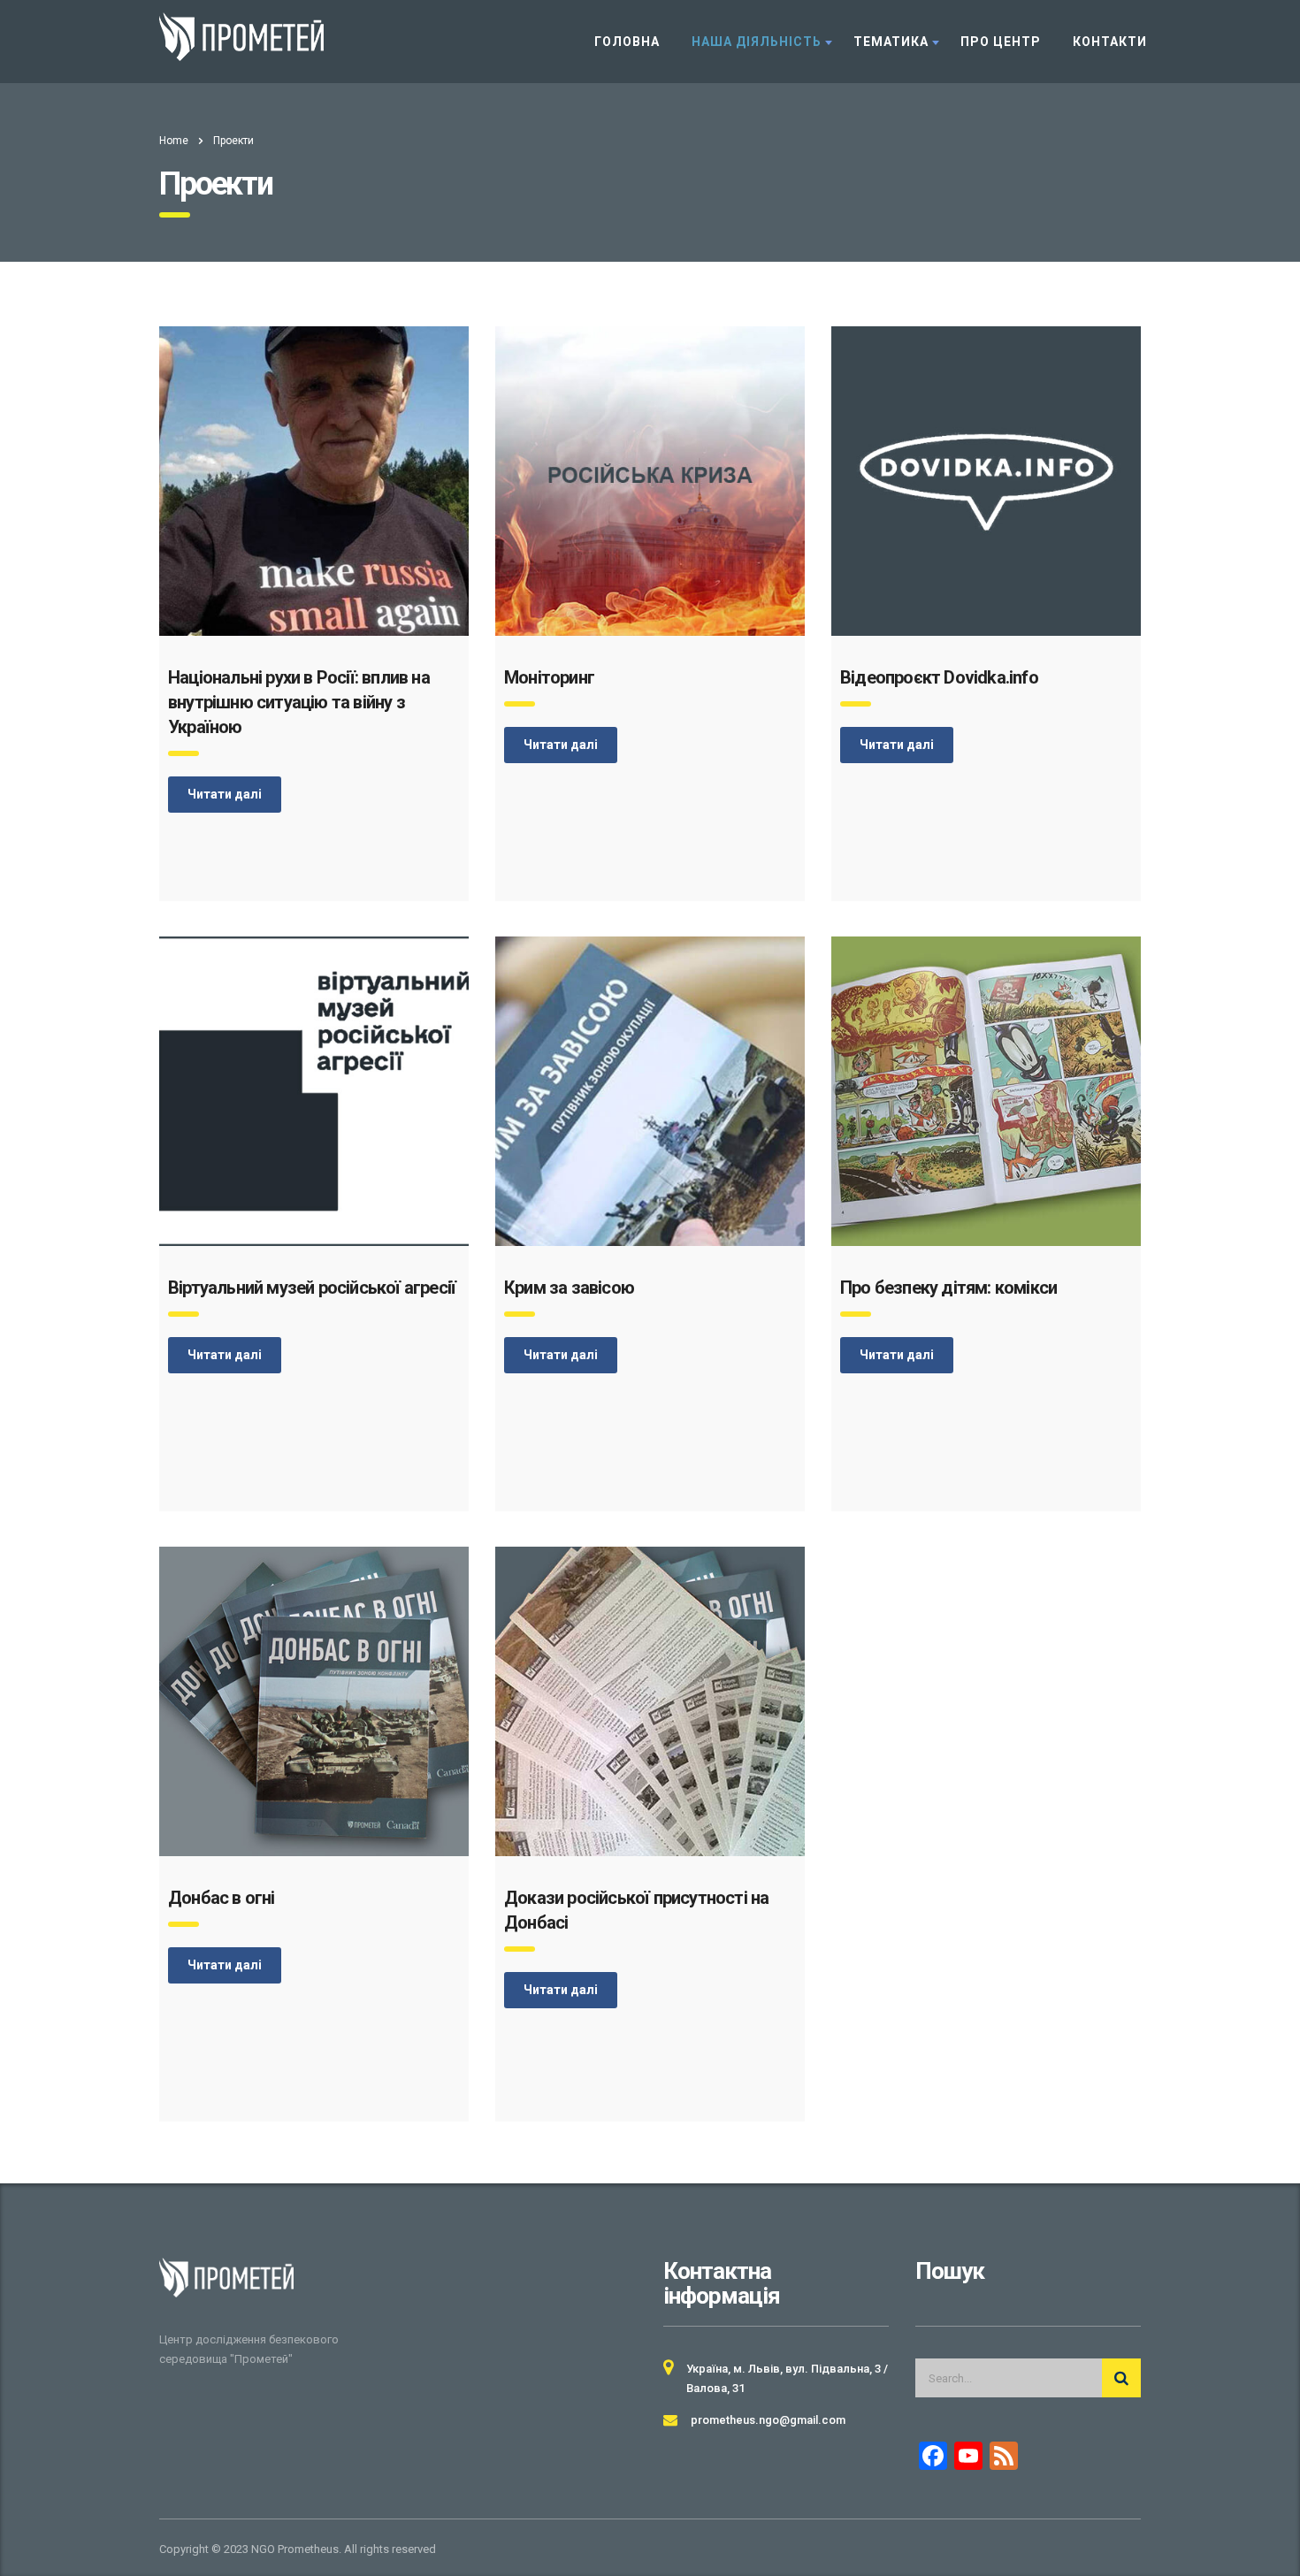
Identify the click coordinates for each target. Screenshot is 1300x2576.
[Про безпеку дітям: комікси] (986, 1091)
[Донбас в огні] (314, 1701)
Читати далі (225, 794)
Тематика (891, 42)
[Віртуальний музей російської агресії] (314, 1091)
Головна (627, 42)
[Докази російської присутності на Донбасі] (650, 1701)
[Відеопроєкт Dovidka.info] (986, 481)
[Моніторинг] (650, 481)
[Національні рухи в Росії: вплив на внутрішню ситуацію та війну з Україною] (314, 481)
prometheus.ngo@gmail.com (768, 2420)
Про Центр (1001, 42)
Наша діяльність (757, 42)
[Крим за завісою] (650, 1091)
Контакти (1110, 42)
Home (174, 141)
